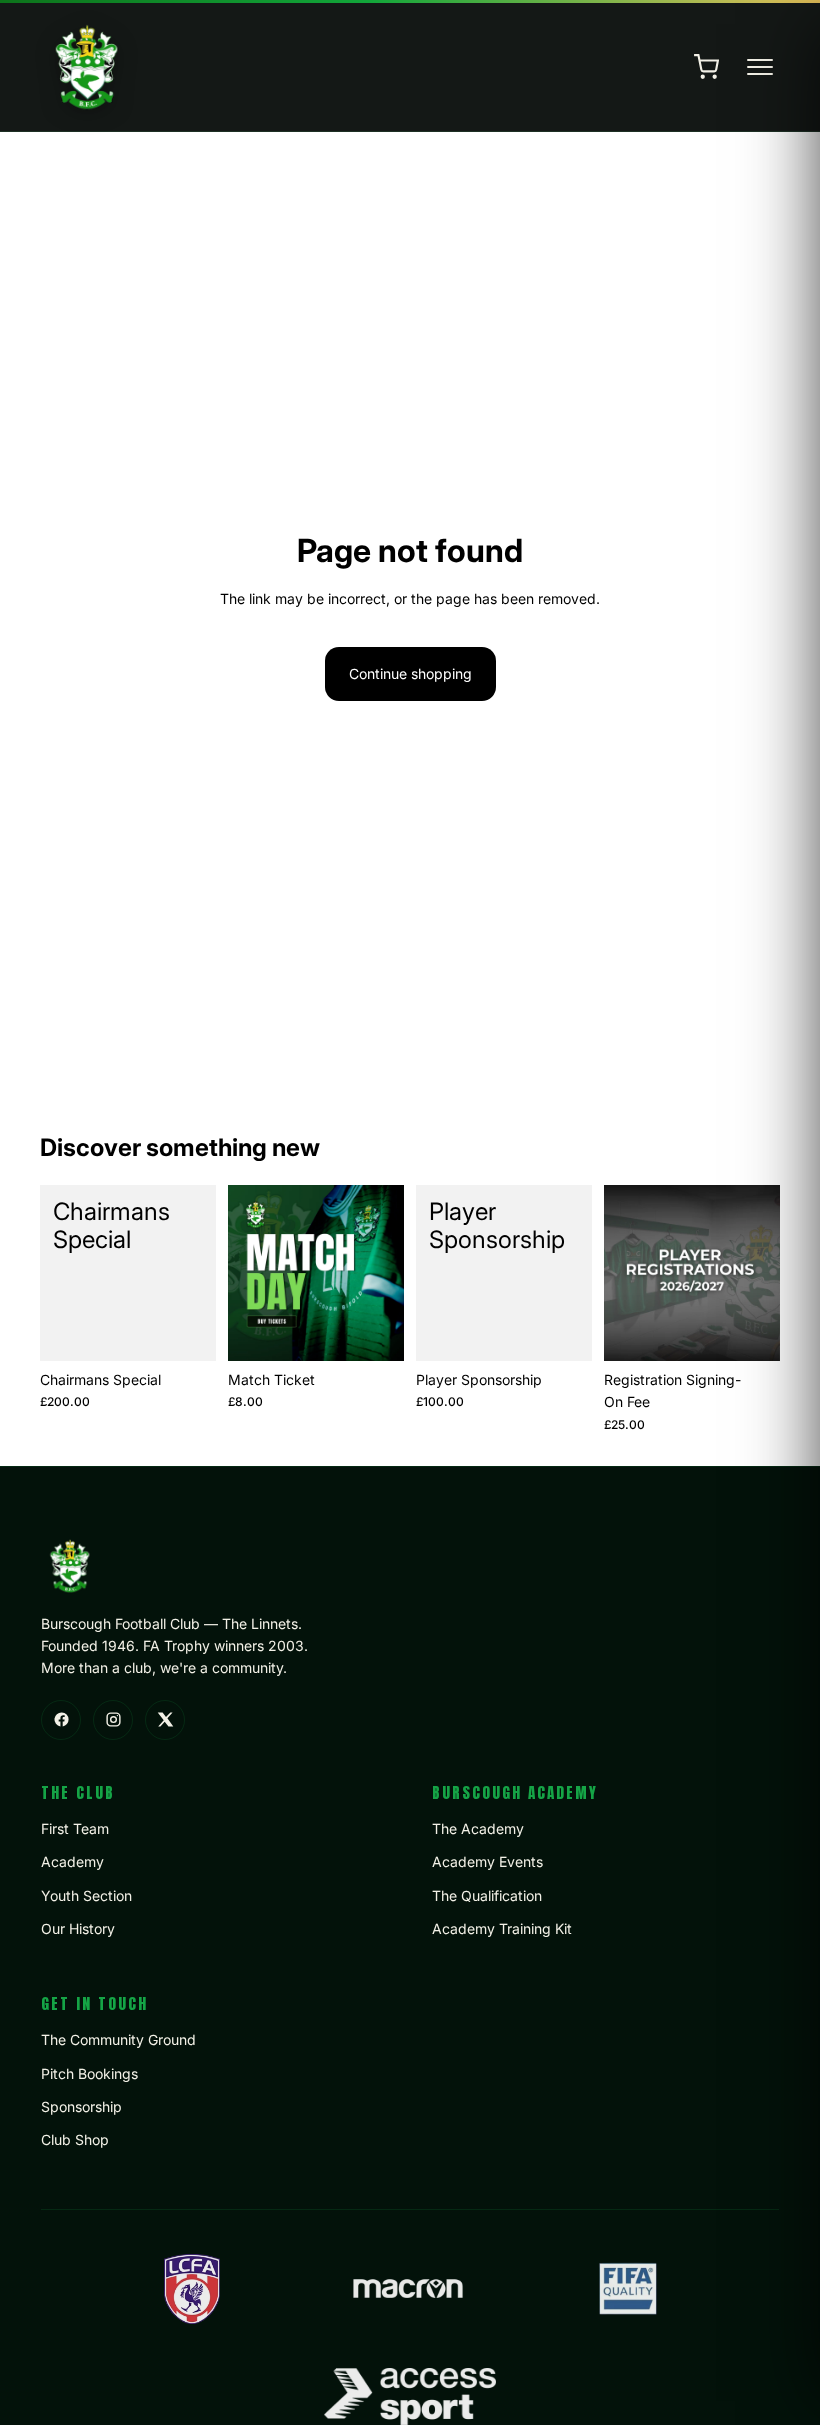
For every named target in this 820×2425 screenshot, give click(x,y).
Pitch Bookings (89, 2073)
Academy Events (487, 1861)
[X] (165, 1720)
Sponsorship (81, 2106)
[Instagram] (113, 1720)
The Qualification (487, 1895)
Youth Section (86, 1895)
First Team (75, 1828)
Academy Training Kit (502, 1928)
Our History (78, 1928)
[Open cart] (706, 67)
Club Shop (75, 2139)
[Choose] (373, 1330)
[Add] (185, 1330)
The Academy (478, 1828)
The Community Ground (118, 2039)
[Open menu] (760, 67)
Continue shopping (410, 673)
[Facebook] (61, 1720)
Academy (72, 1861)
